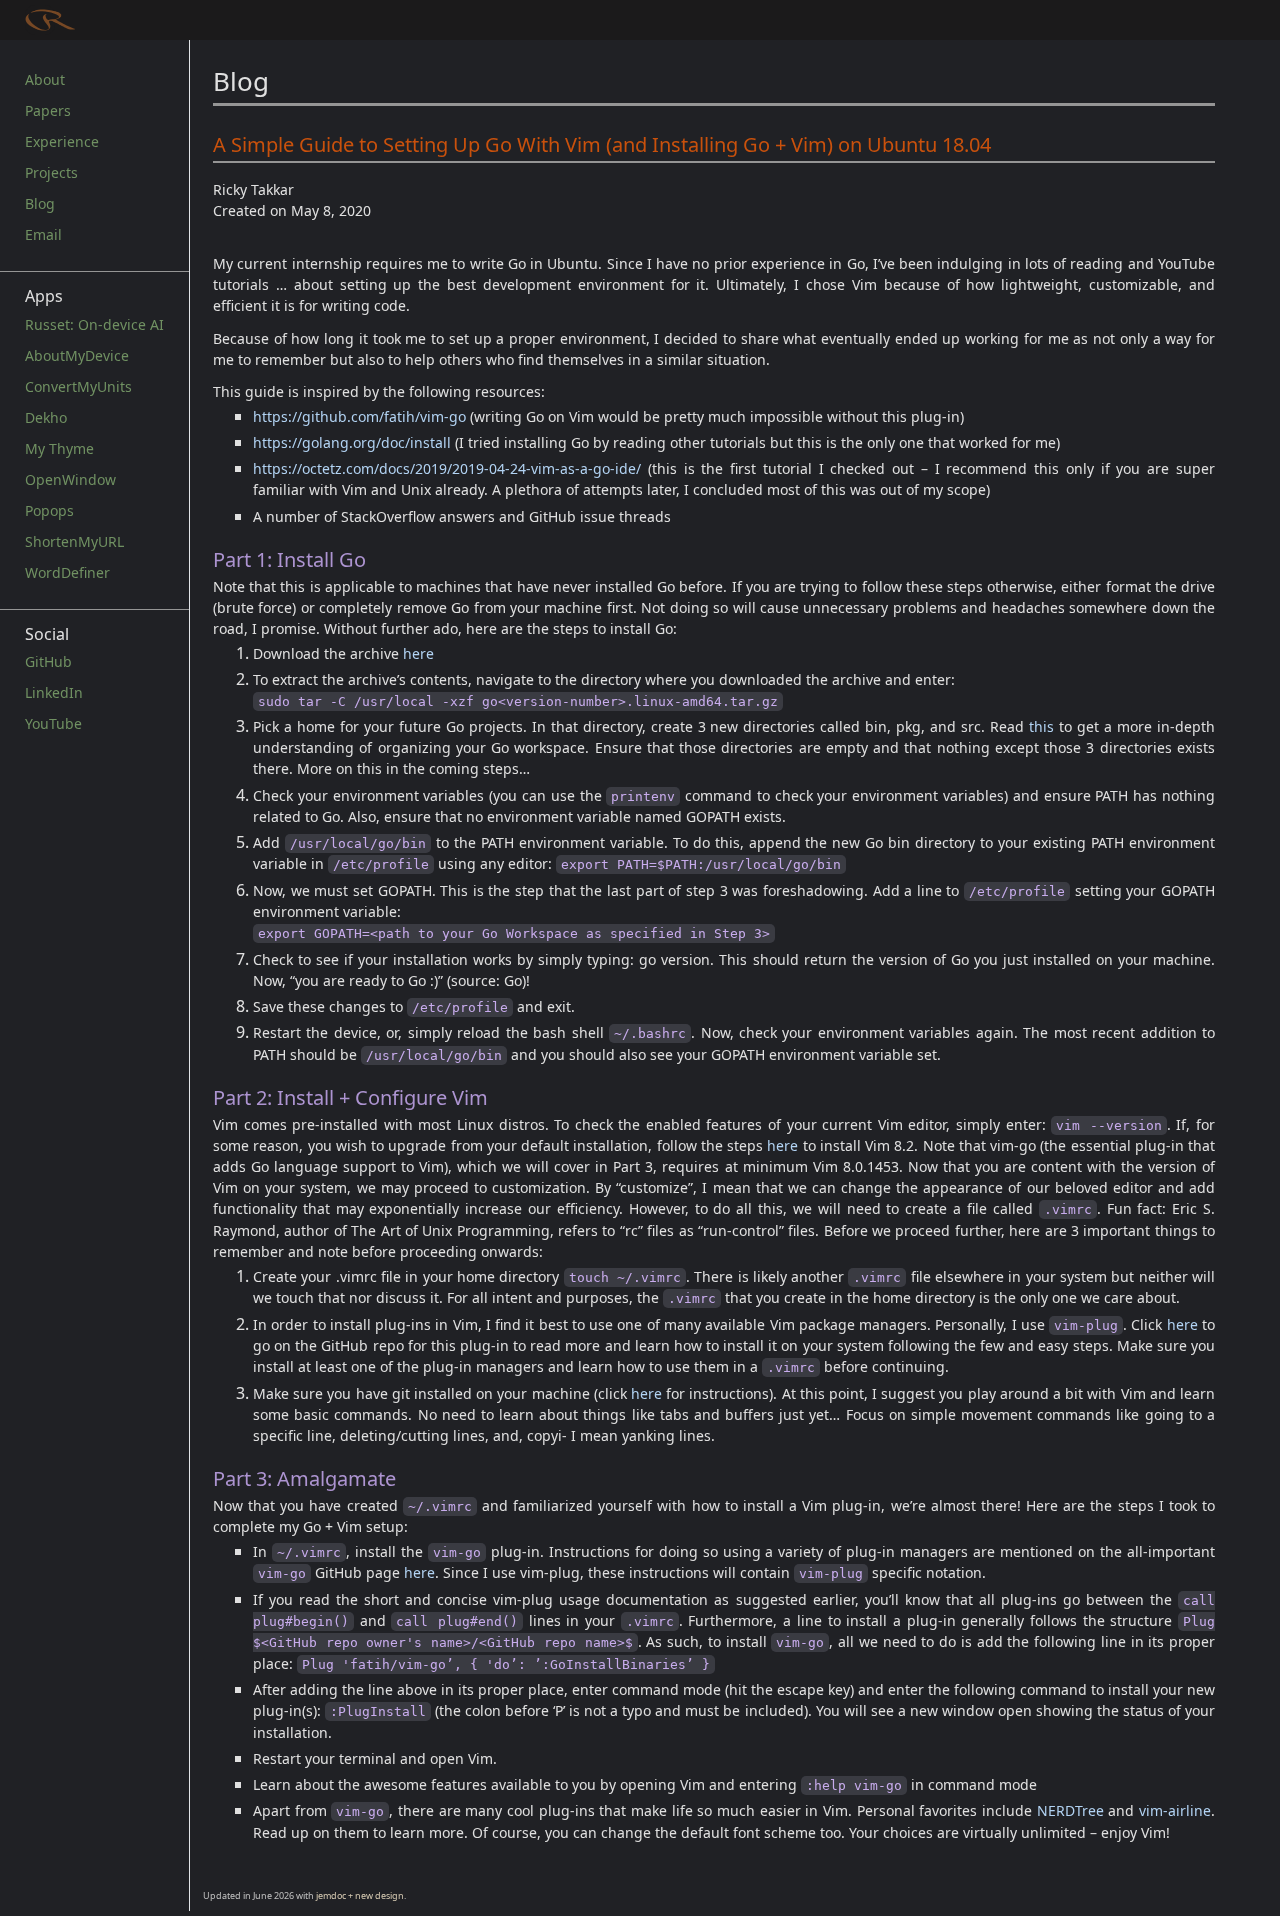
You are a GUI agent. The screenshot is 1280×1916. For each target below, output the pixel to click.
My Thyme (59, 448)
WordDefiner (67, 572)
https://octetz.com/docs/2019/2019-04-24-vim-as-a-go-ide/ (447, 468)
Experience (62, 141)
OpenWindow (70, 479)
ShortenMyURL (74, 541)
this (1041, 726)
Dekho (46, 417)
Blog (40, 203)
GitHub (48, 661)
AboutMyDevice (77, 355)
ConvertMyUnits (78, 386)
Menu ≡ (65, 17)
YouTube (53, 723)
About (45, 79)
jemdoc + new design (360, 1895)
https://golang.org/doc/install (352, 442)
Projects (51, 172)
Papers (48, 110)
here (418, 653)
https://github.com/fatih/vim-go (359, 416)
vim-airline (1175, 1810)
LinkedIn (54, 692)
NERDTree (1070, 1810)
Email (43, 234)
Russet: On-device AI (94, 324)
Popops (49, 510)
